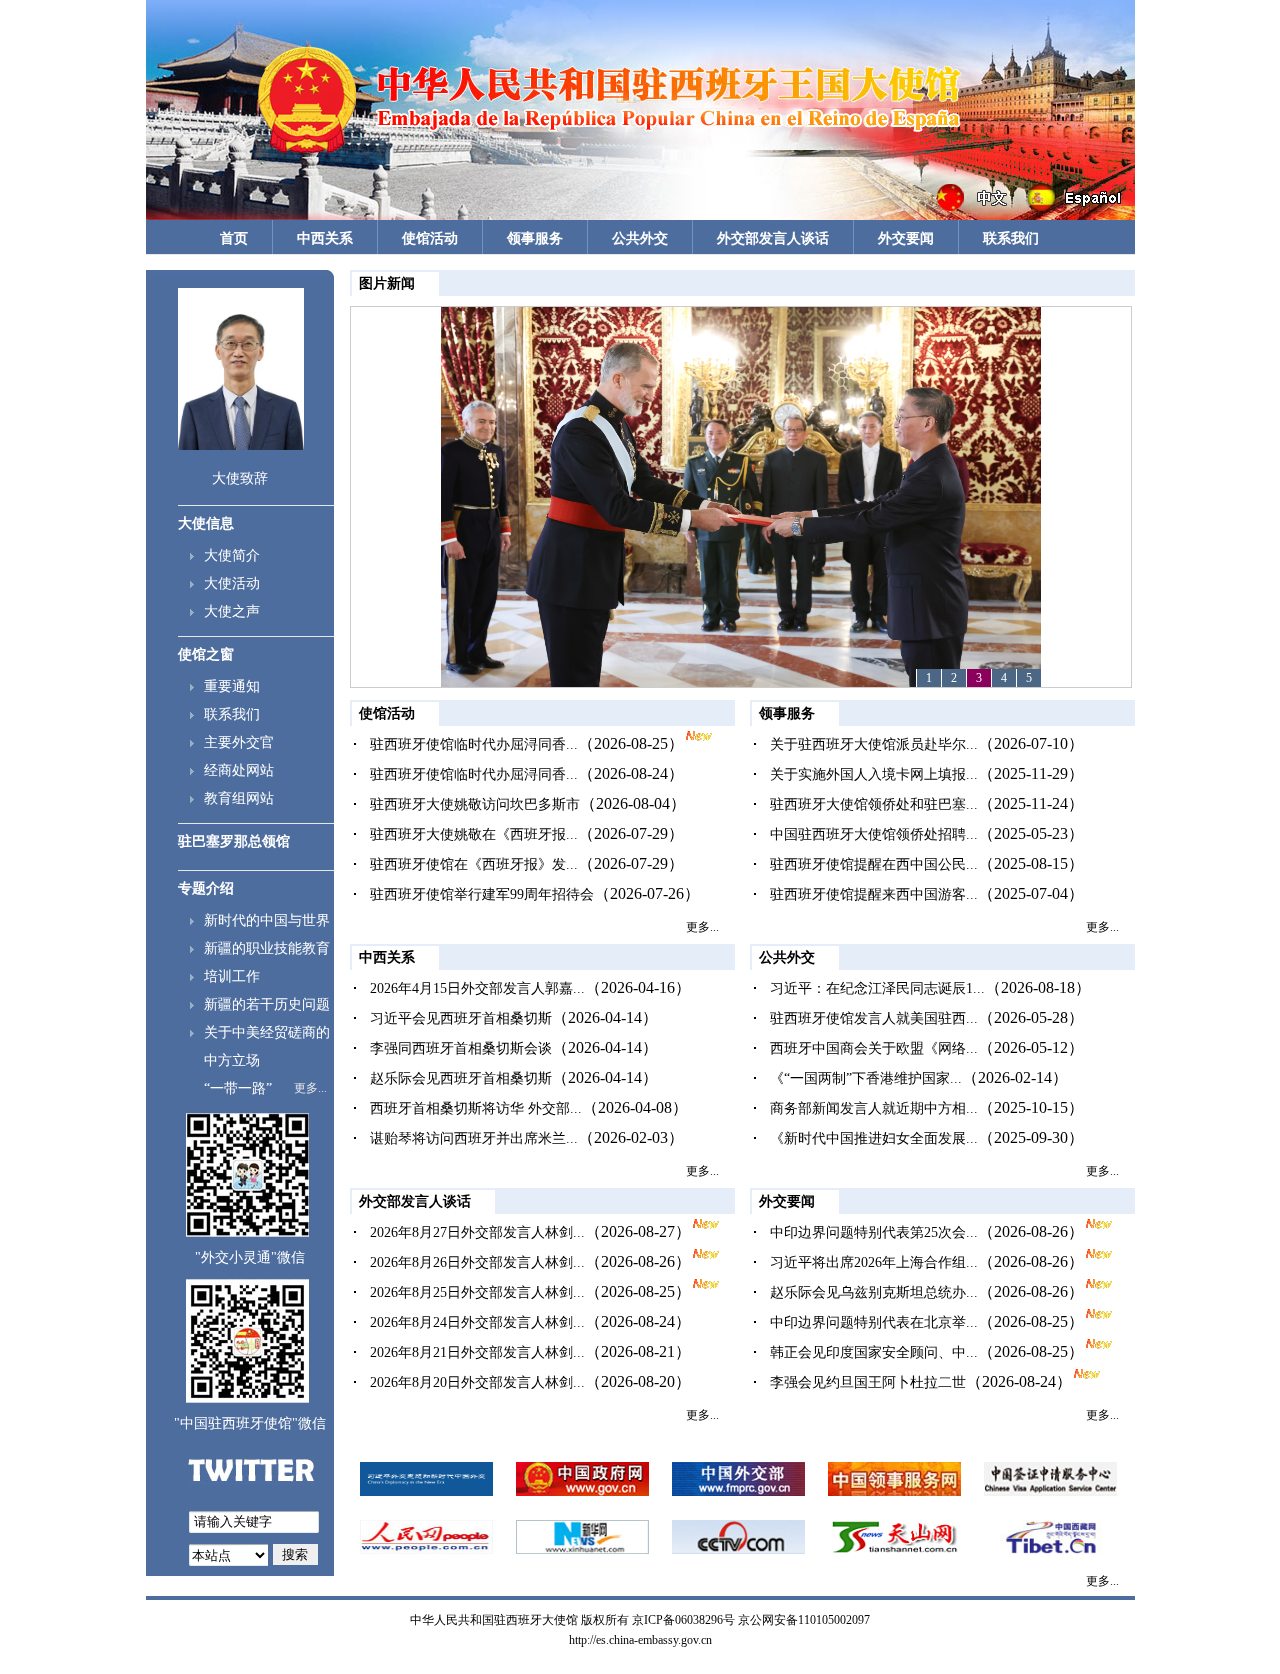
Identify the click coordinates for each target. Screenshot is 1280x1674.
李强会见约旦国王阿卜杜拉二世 (868, 1382)
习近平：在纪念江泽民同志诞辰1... (877, 988)
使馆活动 (430, 238)
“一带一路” (238, 1088)
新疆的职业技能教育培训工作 (267, 962)
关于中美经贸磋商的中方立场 (267, 1046)
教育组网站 (239, 798)
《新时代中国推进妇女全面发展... (874, 1138)
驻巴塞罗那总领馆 (234, 841)
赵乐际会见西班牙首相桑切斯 (461, 1078)
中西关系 (325, 238)
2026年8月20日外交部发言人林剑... (477, 1382)
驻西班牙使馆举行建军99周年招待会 (482, 894)
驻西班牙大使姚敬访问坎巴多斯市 (475, 804)
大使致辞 (240, 478)
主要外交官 (239, 742)
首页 (234, 238)
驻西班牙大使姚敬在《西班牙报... (474, 834)
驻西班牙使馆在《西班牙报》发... (474, 864)
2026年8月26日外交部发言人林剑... (477, 1262)
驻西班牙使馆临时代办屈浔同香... (474, 744)
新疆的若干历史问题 (267, 1004)
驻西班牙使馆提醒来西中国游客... (874, 894)
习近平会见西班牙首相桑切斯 (461, 1018)
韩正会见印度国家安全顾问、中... (874, 1352)
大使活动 (232, 583)
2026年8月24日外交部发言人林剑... (477, 1322)
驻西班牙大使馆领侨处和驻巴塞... (874, 804)
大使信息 (206, 523)
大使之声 (232, 611)
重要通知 (232, 686)
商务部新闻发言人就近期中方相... (874, 1108)
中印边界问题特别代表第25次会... (874, 1232)
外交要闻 (906, 238)
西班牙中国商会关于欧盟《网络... (874, 1048)
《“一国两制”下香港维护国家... (866, 1078)
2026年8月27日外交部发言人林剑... (477, 1232)
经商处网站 (239, 770)
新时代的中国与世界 (267, 920)
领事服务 (535, 238)
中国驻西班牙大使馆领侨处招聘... (874, 834)
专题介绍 (206, 888)
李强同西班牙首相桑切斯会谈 (461, 1048)
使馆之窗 (206, 654)
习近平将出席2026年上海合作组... (874, 1262)
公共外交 (640, 238)
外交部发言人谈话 (773, 238)
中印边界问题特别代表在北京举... (874, 1322)
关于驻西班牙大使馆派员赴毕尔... (874, 744)
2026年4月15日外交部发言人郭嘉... (477, 988)
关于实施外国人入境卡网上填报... (874, 774)
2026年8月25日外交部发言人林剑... (477, 1292)
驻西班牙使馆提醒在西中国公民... (874, 864)
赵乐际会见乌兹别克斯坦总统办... (874, 1292)
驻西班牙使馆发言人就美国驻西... (874, 1018)
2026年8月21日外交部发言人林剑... (477, 1352)
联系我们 (1011, 238)
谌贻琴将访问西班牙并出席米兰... (474, 1138)
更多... (310, 1088)
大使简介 (232, 555)
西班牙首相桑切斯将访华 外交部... (476, 1108)
